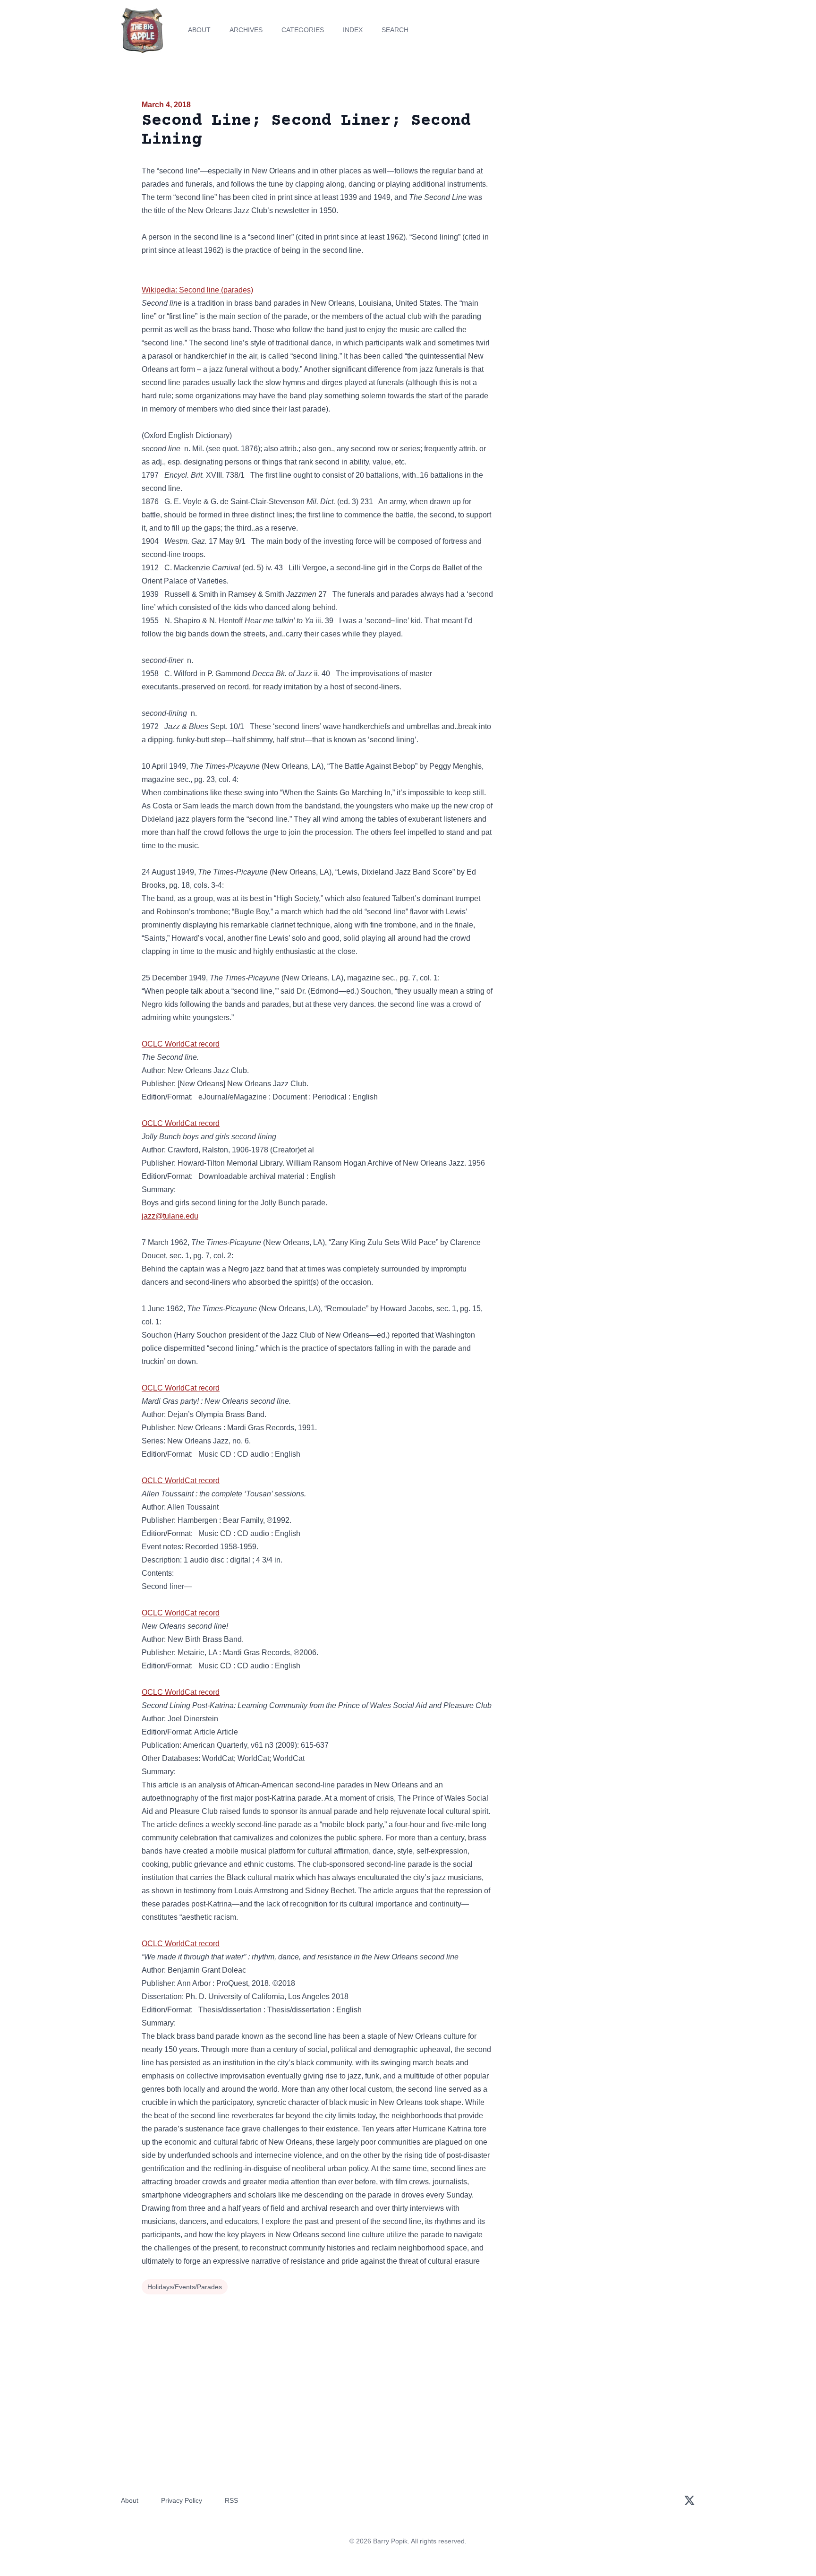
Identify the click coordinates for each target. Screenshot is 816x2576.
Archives (246, 30)
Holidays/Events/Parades (185, 2287)
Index (353, 30)
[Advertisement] (589, 172)
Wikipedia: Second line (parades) (197, 290)
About (199, 30)
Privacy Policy (182, 2500)
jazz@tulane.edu (170, 1216)
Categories (303, 30)
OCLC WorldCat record (181, 1044)
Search (395, 30)
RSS (231, 2500)
